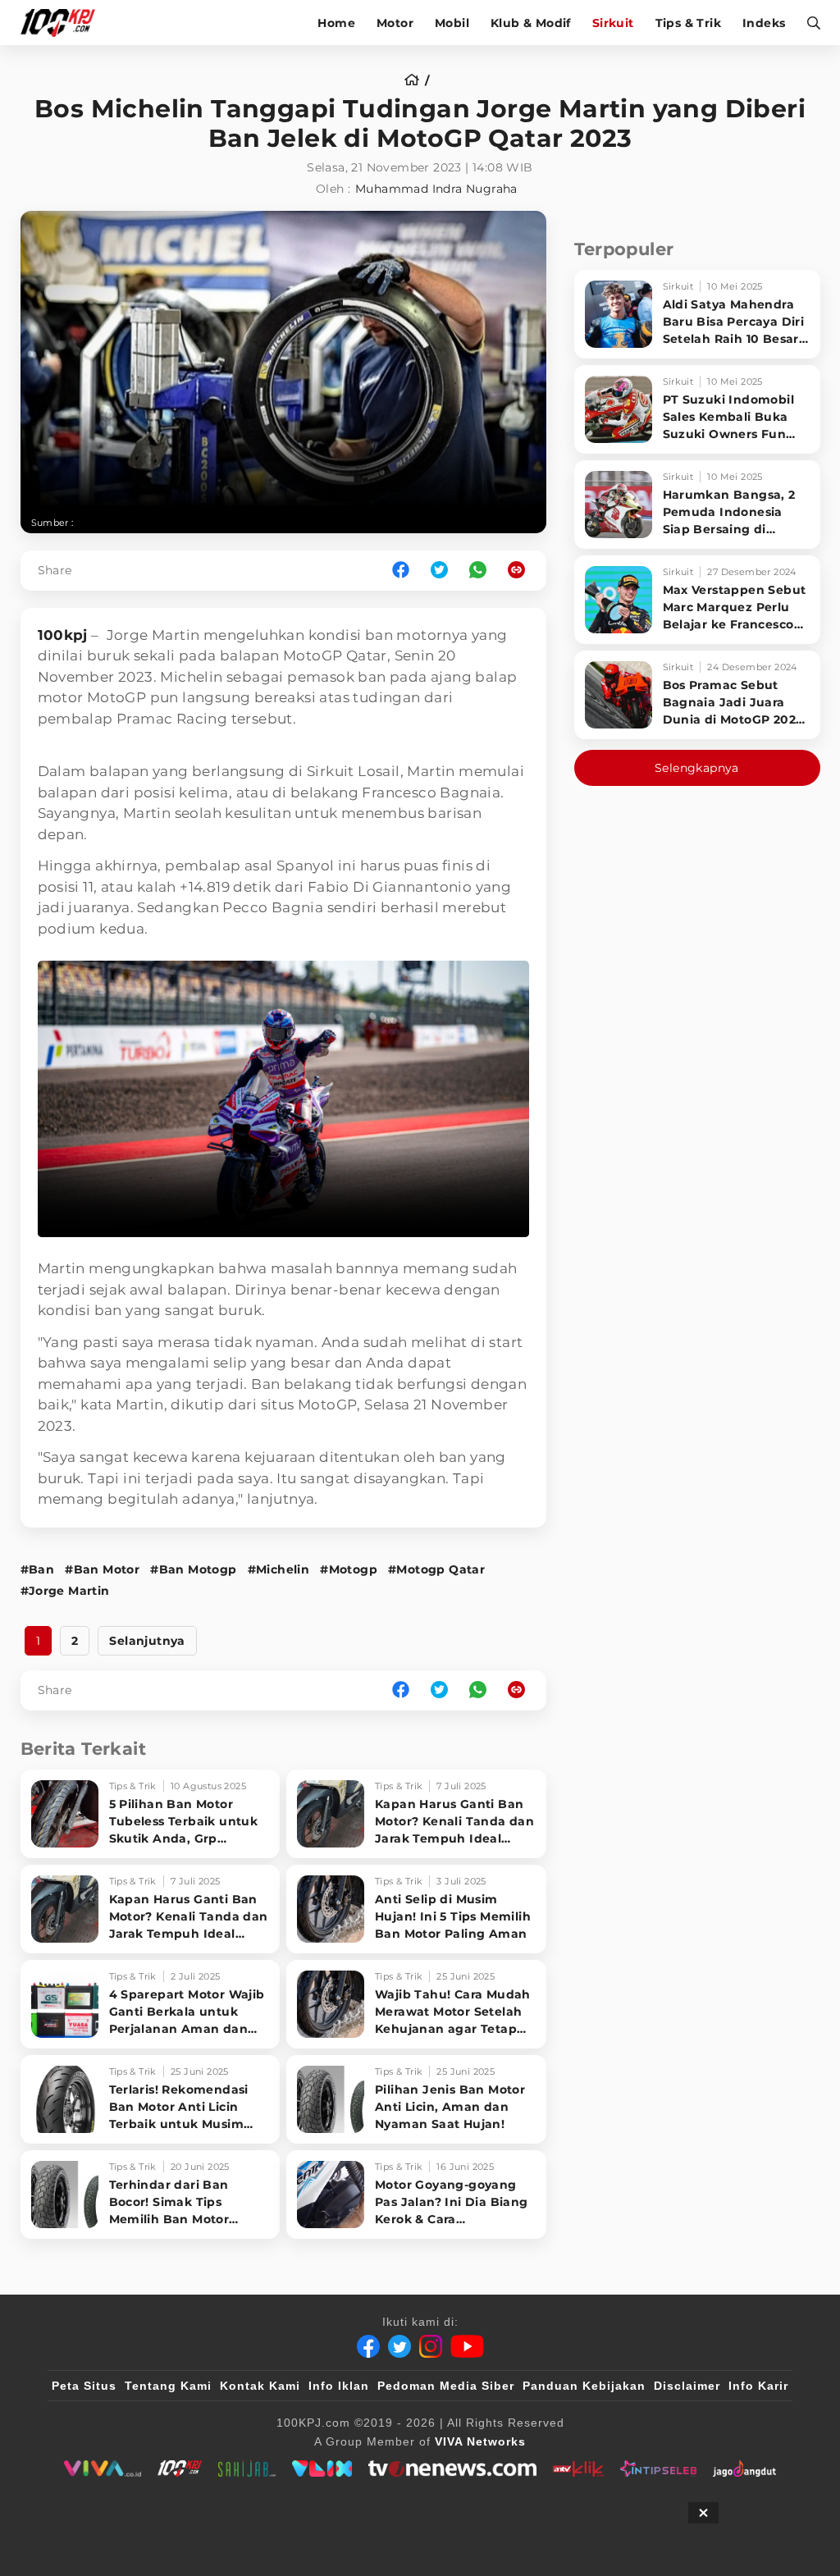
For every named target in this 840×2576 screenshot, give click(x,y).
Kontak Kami (260, 2386)
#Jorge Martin (65, 1591)
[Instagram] (431, 2346)
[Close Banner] (703, 2513)
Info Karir (758, 2386)
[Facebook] (368, 2346)
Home (336, 23)
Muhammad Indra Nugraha (436, 189)
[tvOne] (452, 2469)
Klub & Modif (531, 23)
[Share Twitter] (439, 571)
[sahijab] (247, 2469)
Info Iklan (339, 2386)
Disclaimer (687, 2386)
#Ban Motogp (193, 1569)
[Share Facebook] (401, 571)
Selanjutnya (147, 1641)
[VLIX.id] (322, 2469)
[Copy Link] (522, 571)
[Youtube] (467, 2346)
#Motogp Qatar (436, 1569)
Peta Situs (84, 2386)
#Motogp (349, 1569)
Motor (395, 23)
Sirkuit (613, 23)
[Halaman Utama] (64, 23)
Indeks (764, 23)
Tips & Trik (688, 23)
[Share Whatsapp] (478, 571)
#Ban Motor (102, 1569)
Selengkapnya (697, 768)
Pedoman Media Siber (446, 2386)
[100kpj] (180, 2469)
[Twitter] (399, 2346)
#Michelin (279, 1569)
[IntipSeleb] (658, 2469)
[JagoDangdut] (744, 2469)
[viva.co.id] (102, 2469)
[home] (417, 80)
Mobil (452, 23)
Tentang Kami (168, 2386)
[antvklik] (578, 2469)
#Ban (38, 1569)
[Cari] (808, 23)
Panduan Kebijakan (584, 2386)
